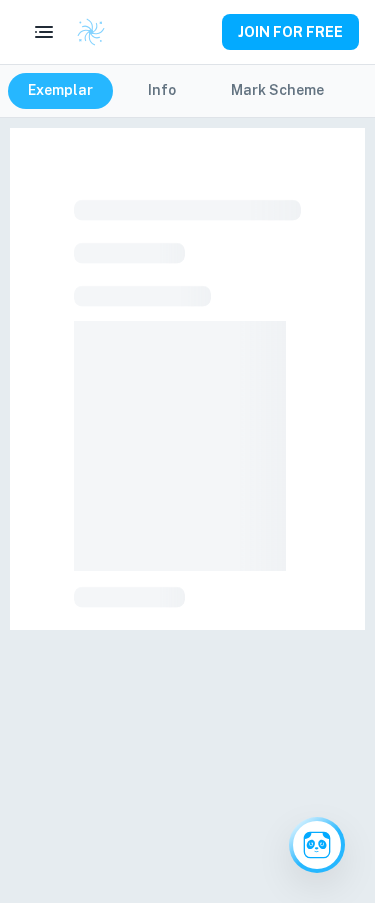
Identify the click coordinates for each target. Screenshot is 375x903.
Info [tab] (162, 90)
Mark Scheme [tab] (277, 90)
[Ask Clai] (317, 845)
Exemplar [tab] (60, 90)
